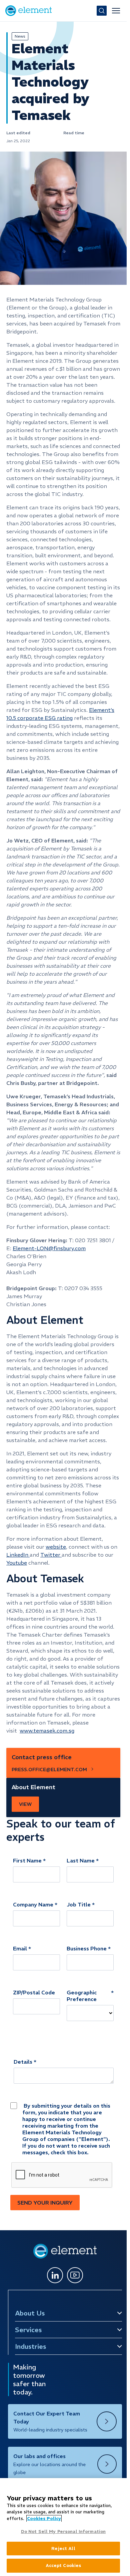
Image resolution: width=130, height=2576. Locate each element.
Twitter (51, 1555)
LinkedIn (18, 1555)
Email (20, 1948)
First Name (27, 1860)
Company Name (33, 1904)
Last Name (81, 1860)
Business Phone (87, 1948)
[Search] (102, 11)
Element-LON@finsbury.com (49, 1248)
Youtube (17, 1563)
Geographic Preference (82, 1996)
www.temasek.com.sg (47, 1731)
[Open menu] (116, 11)
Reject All (63, 2549)
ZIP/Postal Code (34, 1992)
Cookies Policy (44, 2519)
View (25, 1804)
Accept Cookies (63, 2566)
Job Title (79, 1904)
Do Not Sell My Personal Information (63, 2532)
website (56, 1547)
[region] (63, 2527)
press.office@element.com (49, 1770)
